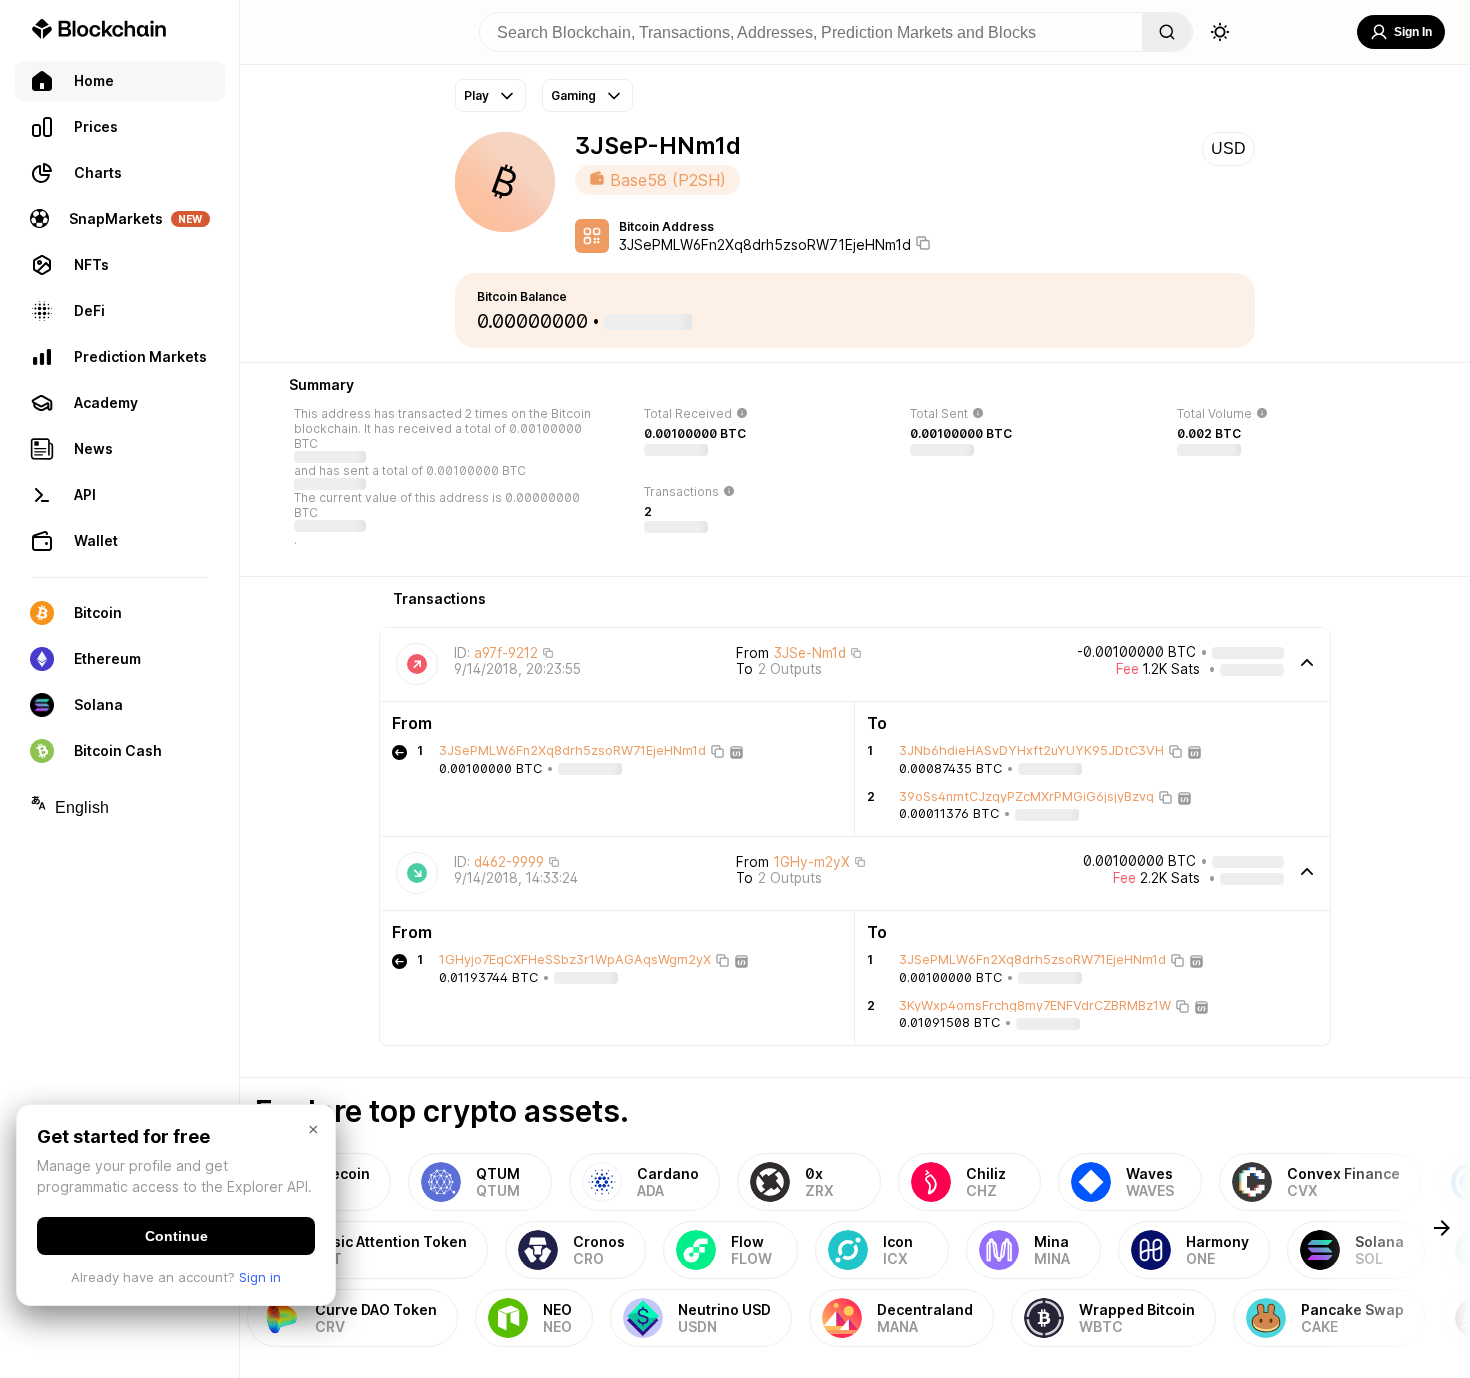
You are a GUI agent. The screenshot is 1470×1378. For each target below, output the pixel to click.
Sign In (1413, 32)
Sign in (260, 1277)
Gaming (573, 95)
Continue (176, 1236)
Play (476, 95)
